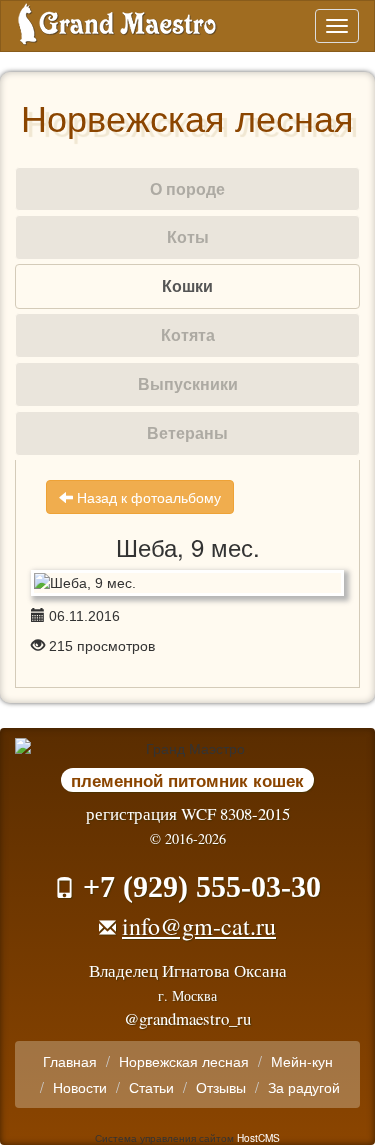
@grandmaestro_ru (187, 1018)
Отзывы (221, 1087)
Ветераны (187, 432)
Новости (80, 1087)
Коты (188, 236)
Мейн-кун (302, 1061)
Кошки (187, 285)
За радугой (304, 1087)
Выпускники (188, 383)
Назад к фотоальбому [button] (147, 497)
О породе (187, 188)
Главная (70, 1061)
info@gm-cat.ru (199, 926)
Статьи (151, 1087)
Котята (188, 334)
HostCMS (258, 1137)
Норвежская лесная (184, 1061)
